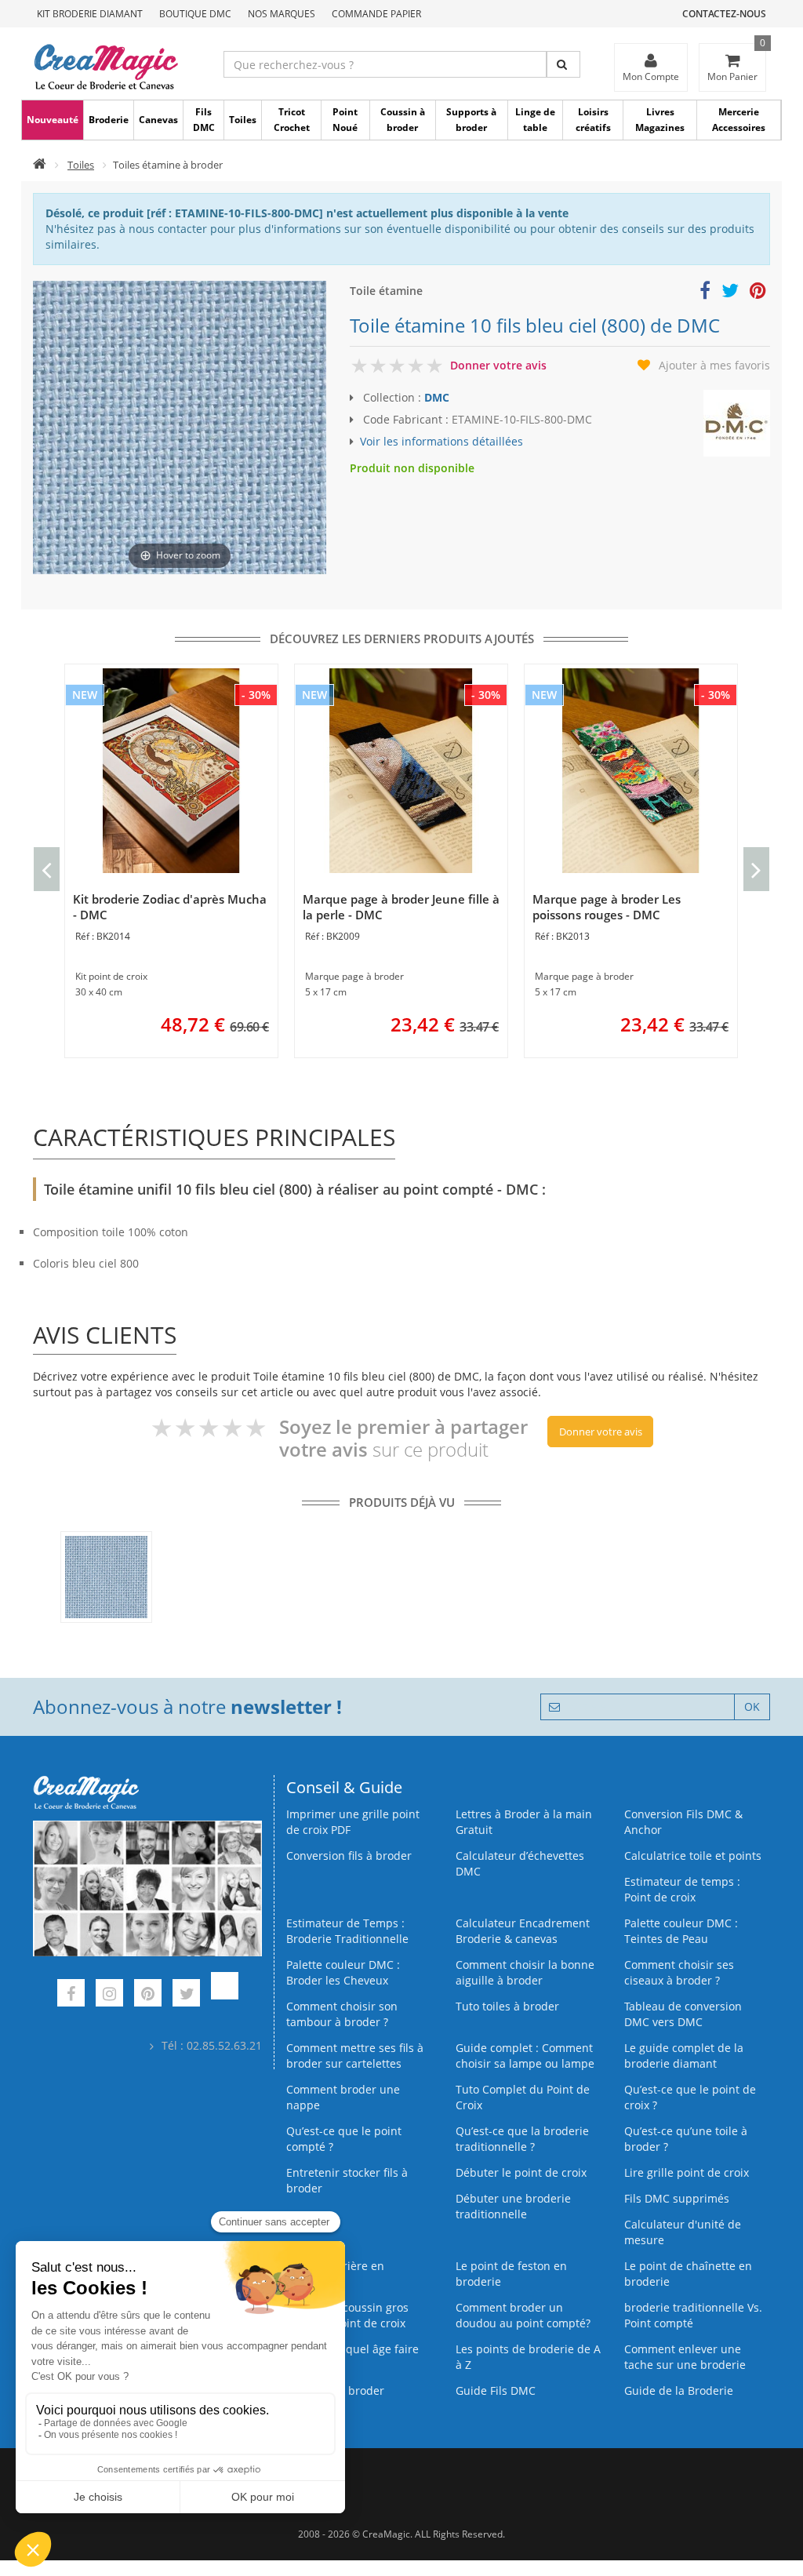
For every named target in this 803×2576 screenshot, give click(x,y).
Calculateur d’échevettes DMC (520, 1863)
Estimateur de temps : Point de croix (682, 1889)
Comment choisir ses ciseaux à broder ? (679, 1972)
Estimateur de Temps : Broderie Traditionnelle (347, 1931)
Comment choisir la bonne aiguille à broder (525, 1972)
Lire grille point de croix (687, 2172)
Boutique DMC (195, 14)
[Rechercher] (563, 64)
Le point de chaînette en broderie (688, 2274)
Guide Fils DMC (496, 2390)
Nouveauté (53, 120)
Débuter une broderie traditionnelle (513, 2206)
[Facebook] (71, 1995)
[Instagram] (109, 1995)
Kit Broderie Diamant (90, 14)
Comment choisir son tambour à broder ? (342, 2014)
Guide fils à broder (335, 2390)
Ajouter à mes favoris (714, 365)
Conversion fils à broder (349, 1856)
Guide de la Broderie (679, 2390)
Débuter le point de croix (521, 2172)
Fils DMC (204, 120)
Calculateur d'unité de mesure (683, 2232)
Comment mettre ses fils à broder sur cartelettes (355, 2056)
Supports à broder (471, 120)
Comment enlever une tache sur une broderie (685, 2357)
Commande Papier (376, 14)
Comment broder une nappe (343, 2097)
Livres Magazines (660, 120)
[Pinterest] (148, 1995)
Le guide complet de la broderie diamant (684, 2056)
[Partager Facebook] (705, 293)
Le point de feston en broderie (511, 2274)
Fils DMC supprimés (677, 2198)
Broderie (109, 120)
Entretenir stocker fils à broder (347, 2180)
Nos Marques (282, 14)
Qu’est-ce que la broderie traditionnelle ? (522, 2139)
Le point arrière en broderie (335, 2274)
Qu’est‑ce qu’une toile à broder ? (686, 2139)
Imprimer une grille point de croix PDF (353, 1822)
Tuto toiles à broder (507, 2006)
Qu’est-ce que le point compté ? (344, 2139)
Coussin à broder (403, 120)
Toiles (243, 120)
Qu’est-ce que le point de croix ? (690, 2097)
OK (752, 1706)
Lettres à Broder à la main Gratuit (524, 1822)
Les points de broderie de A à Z (528, 2357)
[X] (186, 1995)
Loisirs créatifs (593, 120)
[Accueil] (40, 165)
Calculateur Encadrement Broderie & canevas (523, 1931)
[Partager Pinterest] (758, 293)
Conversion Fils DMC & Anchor (683, 1822)
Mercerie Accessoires (739, 120)
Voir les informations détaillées (441, 441)
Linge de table (535, 120)
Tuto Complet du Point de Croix (523, 2097)
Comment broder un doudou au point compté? (523, 2315)
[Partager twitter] (730, 293)
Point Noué (345, 120)
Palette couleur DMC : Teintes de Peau (681, 1931)
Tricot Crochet (292, 120)
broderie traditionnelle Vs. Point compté (693, 2315)
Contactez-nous (724, 14)
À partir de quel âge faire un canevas (352, 2357)
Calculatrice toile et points (693, 1856)
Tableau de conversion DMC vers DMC (683, 2014)
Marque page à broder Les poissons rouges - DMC (607, 907)
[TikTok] (225, 1995)
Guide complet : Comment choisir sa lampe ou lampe (525, 2056)
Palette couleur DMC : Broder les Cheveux (343, 1972)
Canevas (158, 120)
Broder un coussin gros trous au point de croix (347, 2315)
